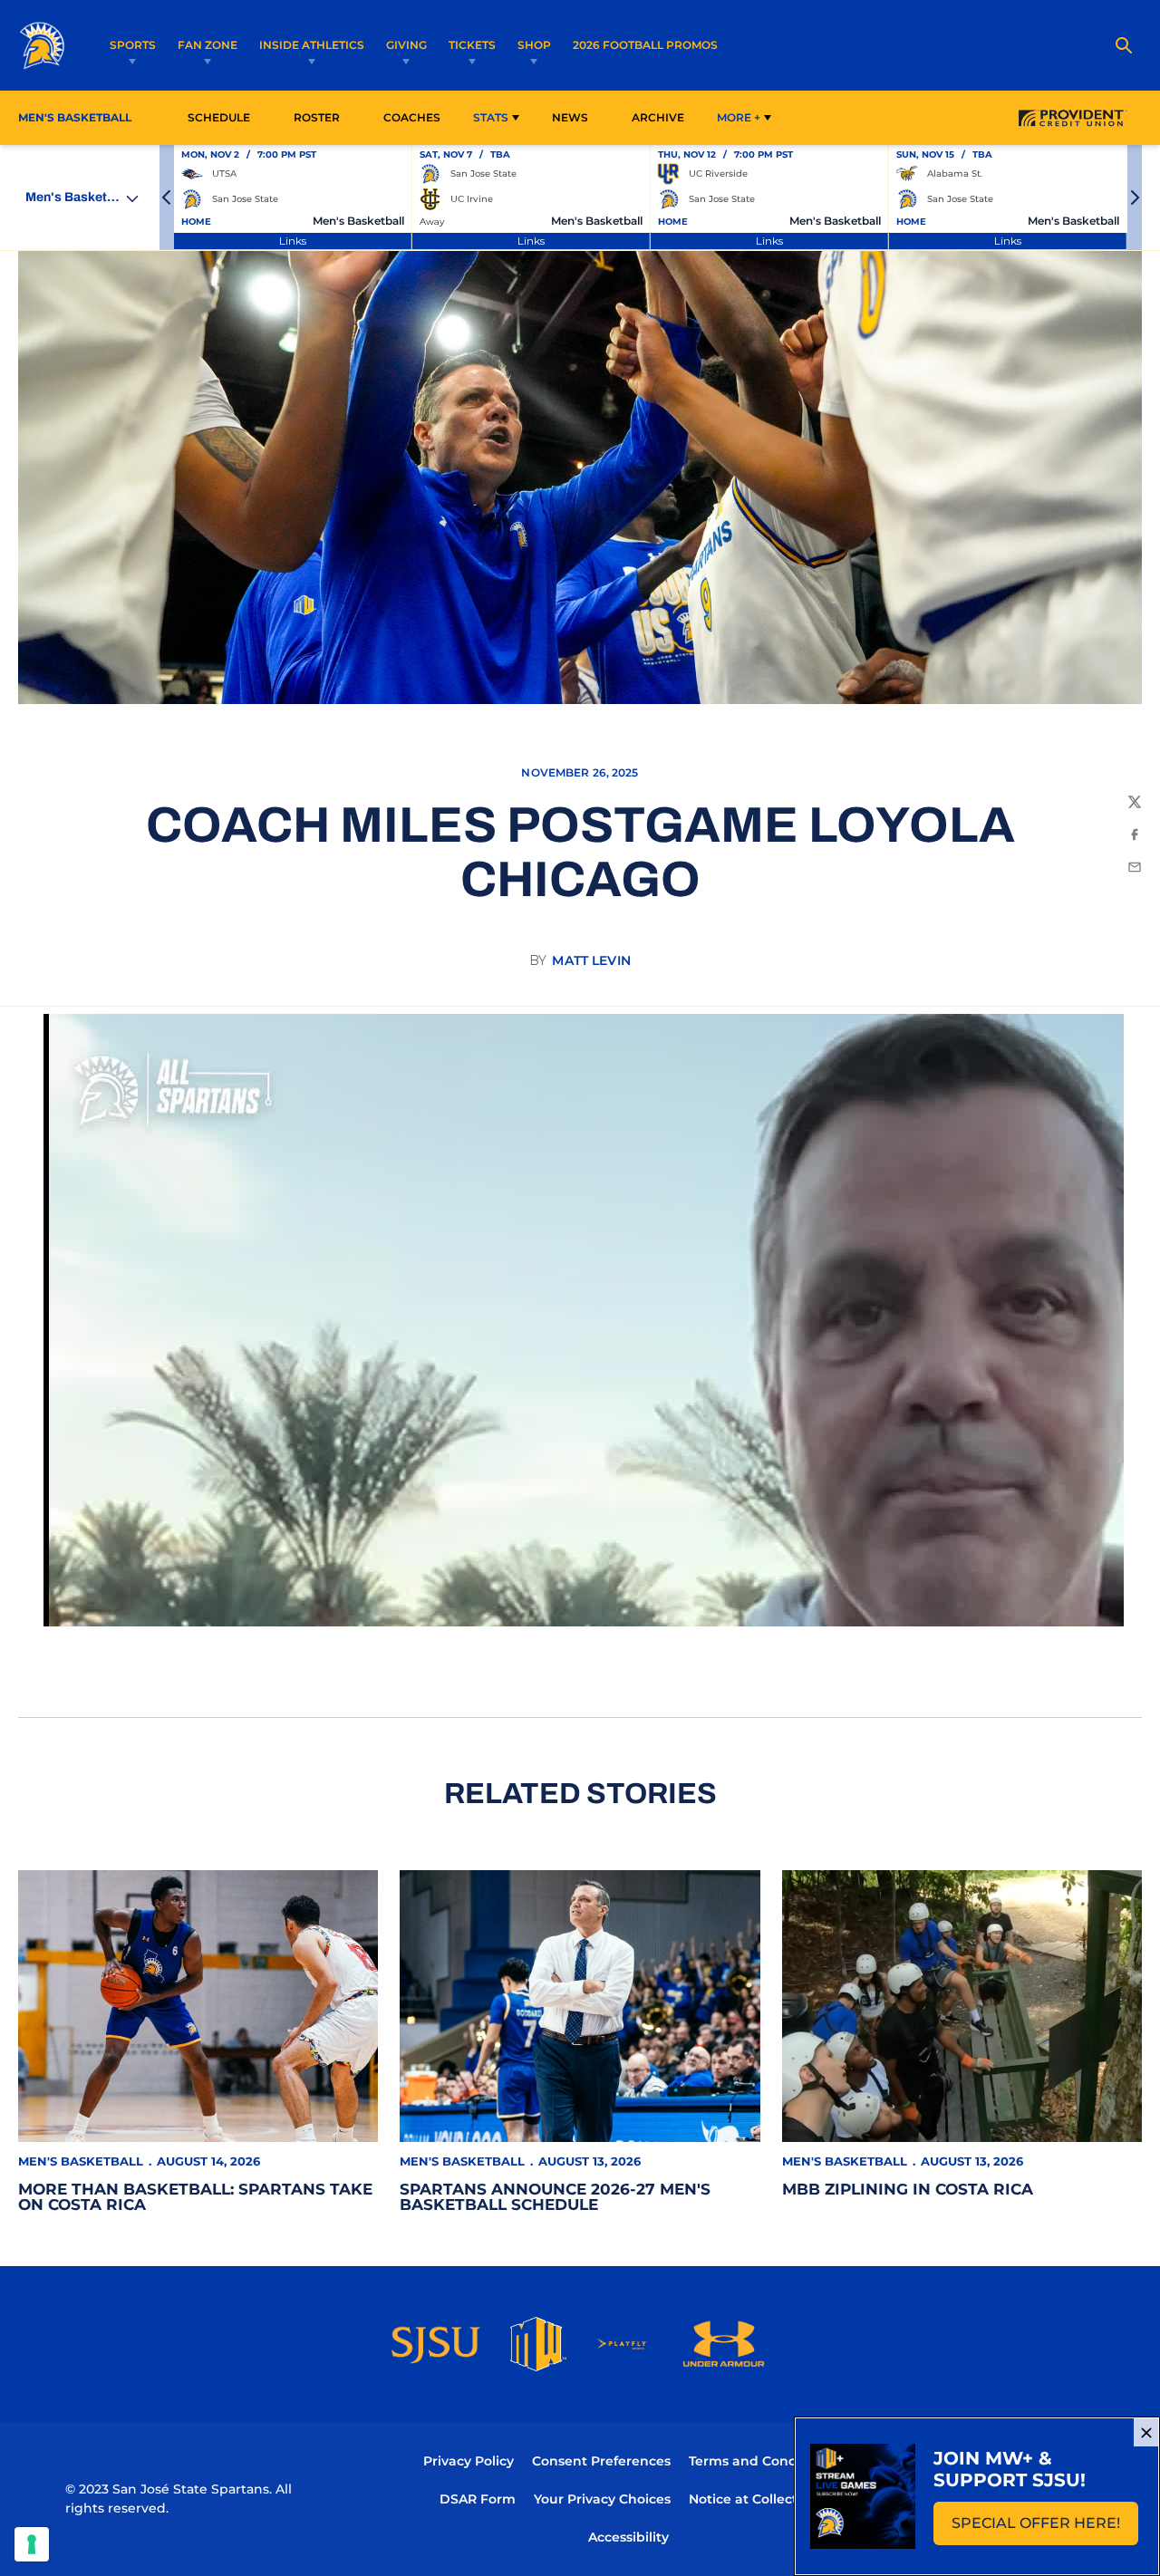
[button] (167, 198)
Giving (406, 45)
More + (739, 117)
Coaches (412, 117)
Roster (317, 117)
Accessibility (628, 2537)
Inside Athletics (312, 45)
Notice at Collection (754, 2499)
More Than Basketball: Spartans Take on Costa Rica (195, 2197)
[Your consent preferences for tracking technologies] (32, 2544)
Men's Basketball (81, 2161)
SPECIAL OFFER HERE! (1045, 2528)
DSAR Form (478, 2499)
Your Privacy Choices (602, 2499)
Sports (133, 45)
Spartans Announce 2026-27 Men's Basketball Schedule (555, 2197)
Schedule (219, 117)
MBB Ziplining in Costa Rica (908, 2189)
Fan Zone (208, 45)
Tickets (472, 45)
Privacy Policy (469, 2461)
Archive (658, 117)
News (570, 117)
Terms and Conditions (761, 2461)
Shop (534, 45)
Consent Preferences (601, 2461)
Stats (491, 117)
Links (293, 241)
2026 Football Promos (645, 44)
